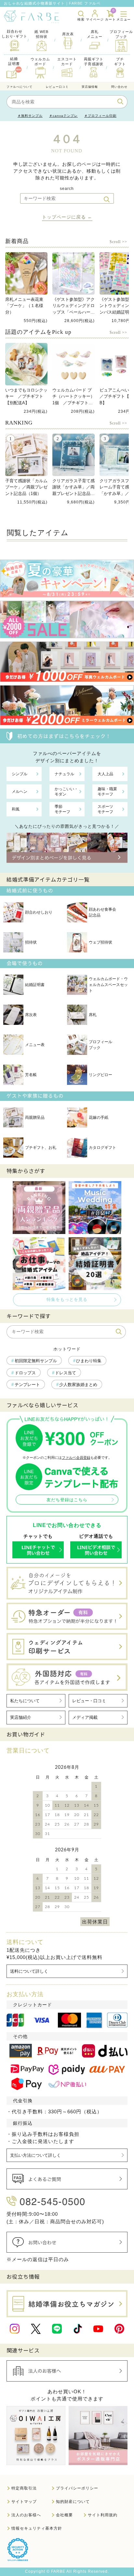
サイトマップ (24, 2502)
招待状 (31, 942)
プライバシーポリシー (77, 2488)
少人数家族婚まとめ (78, 1385)
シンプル (20, 774)
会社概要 (64, 2515)
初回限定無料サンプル (36, 1361)
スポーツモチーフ (105, 809)
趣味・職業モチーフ (107, 792)
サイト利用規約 (103, 2515)
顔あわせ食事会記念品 (102, 912)
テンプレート (27, 1385)
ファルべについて (20, 87)
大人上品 (105, 774)
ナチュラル (64, 774)
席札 (93, 1015)
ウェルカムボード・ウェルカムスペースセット (108, 985)
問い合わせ (119, 87)
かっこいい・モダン (66, 792)
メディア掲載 (85, 1717)
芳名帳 (31, 1075)
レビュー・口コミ (89, 1701)
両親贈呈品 (35, 1118)
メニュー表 (35, 1045)
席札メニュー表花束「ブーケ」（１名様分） (24, 306)
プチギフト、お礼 (41, 1148)
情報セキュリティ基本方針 (37, 2528)
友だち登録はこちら (67, 1500)
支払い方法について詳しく (35, 2155)
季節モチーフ (62, 809)
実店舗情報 (90, 87)
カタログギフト (102, 1148)
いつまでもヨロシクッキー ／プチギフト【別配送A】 (26, 396)
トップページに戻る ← (67, 217)
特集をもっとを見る (67, 1299)
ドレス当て (66, 1373)
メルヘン (20, 792)
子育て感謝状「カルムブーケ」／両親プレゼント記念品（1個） (26, 487)
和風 (16, 809)
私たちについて (25, 1701)
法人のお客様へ (26, 2515)
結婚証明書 (35, 985)
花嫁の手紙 (99, 1118)
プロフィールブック (100, 1045)
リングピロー (100, 1075)
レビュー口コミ (57, 87)
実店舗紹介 (21, 1717)
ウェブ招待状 (100, 942)
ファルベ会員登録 (76, 1458)
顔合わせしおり (39, 912)
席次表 (31, 1015)
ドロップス (25, 1373)
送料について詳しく (29, 1971)
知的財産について (73, 2502)
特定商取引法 (24, 2488)
